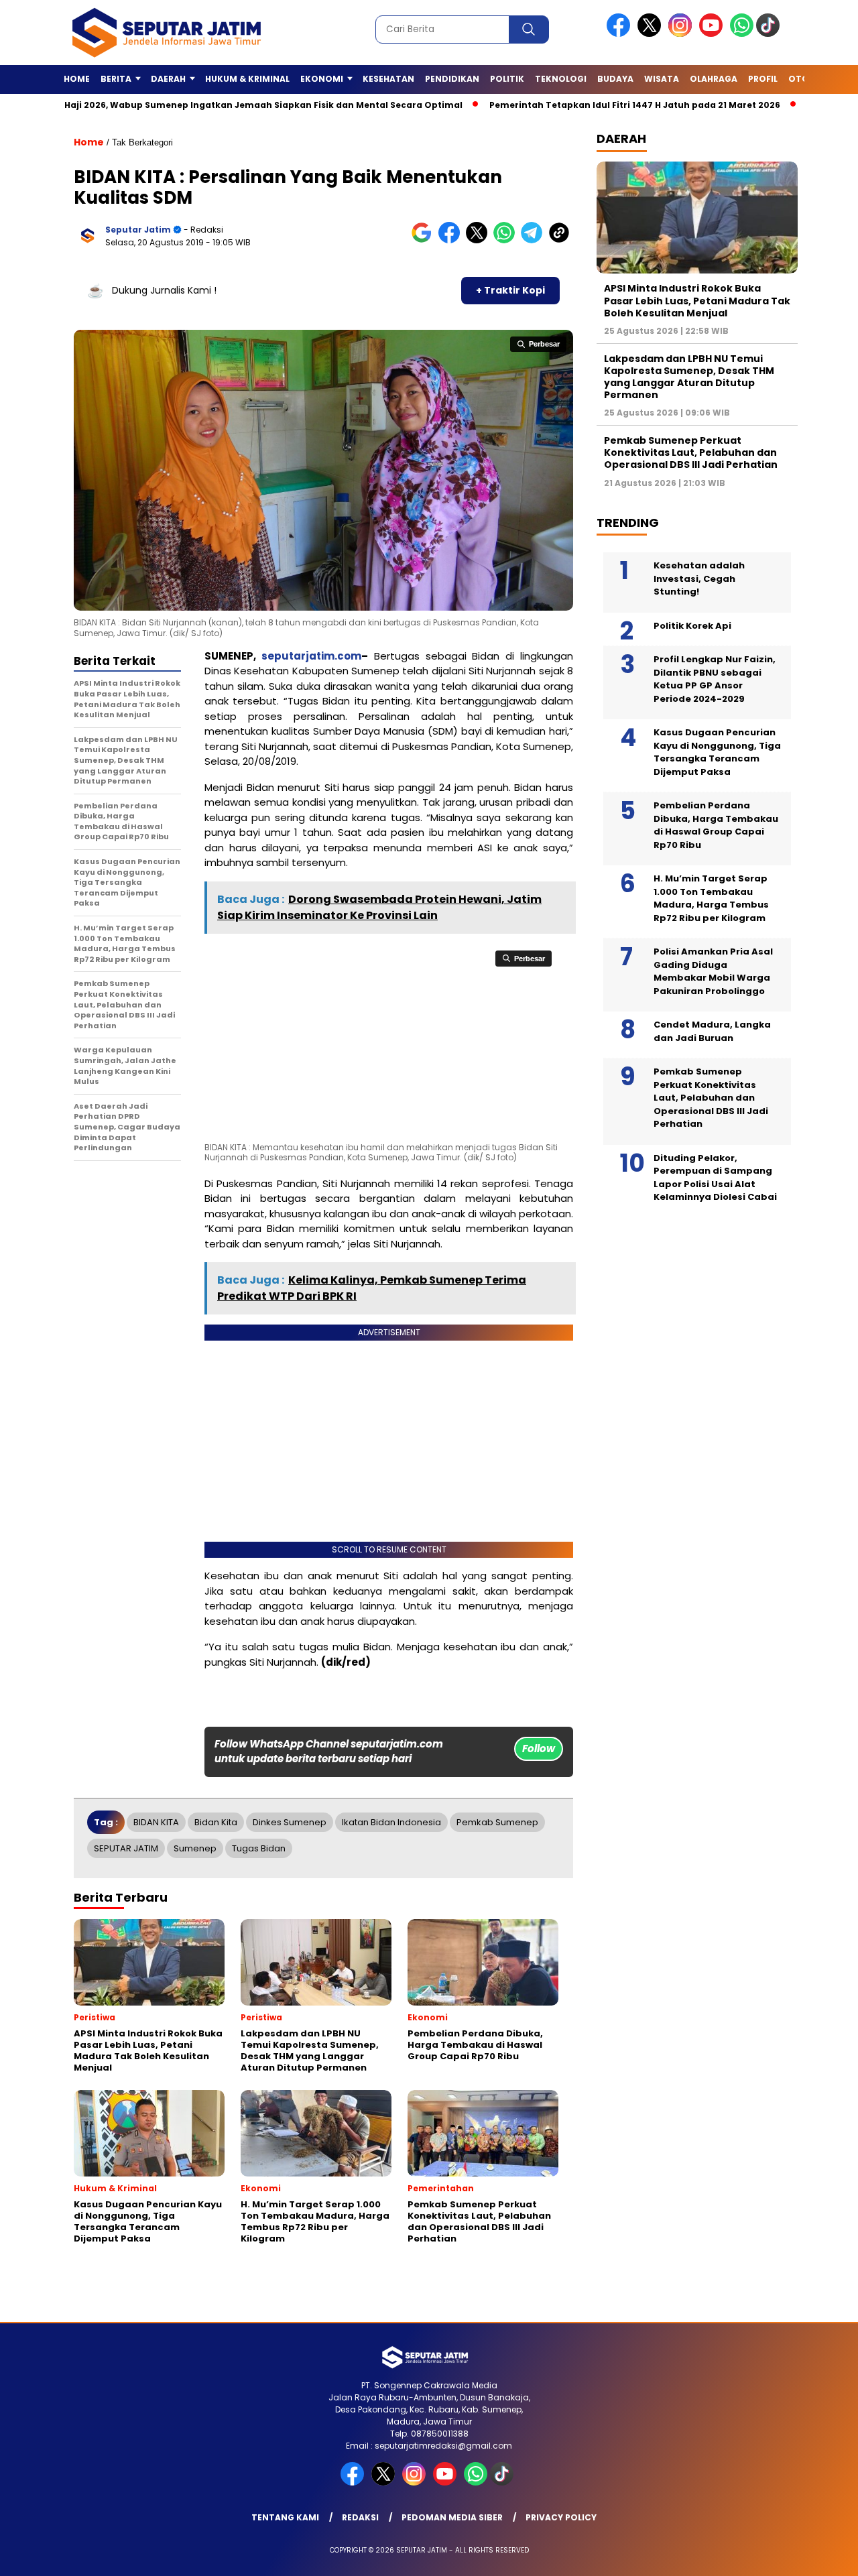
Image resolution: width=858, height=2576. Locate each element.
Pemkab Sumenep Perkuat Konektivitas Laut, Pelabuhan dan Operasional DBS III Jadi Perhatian (691, 452)
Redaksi (360, 2517)
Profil (763, 79)
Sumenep (195, 1848)
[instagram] (682, 34)
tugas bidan (259, 1848)
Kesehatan (388, 79)
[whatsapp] (742, 34)
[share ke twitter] (480, 240)
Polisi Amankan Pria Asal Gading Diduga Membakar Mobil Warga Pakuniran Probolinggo (713, 971)
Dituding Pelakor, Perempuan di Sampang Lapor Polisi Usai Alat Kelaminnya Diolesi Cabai (715, 1178)
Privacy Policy (561, 2517)
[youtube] (713, 34)
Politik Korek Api (692, 626)
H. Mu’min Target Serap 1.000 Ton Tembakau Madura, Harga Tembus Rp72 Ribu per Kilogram (711, 898)
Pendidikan (452, 79)
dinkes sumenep (290, 1822)
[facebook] (621, 34)
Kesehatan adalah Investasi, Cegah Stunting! (699, 578)
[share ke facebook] (452, 240)
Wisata (662, 79)
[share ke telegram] (535, 240)
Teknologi (561, 79)
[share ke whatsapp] (507, 240)
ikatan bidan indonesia (391, 1822)
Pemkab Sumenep (497, 1822)
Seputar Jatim (138, 230)
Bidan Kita (216, 1822)
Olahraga (714, 79)
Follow (539, 1749)
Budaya (615, 79)
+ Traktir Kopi (510, 290)
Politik (507, 79)
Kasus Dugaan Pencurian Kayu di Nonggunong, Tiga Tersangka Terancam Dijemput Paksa (717, 752)
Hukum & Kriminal (247, 79)
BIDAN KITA (156, 1822)
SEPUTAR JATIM (126, 1848)
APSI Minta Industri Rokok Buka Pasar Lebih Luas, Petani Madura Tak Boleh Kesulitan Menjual (697, 300)
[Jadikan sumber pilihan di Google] (425, 240)
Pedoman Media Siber (452, 2517)
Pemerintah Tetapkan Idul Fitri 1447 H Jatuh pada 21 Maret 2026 (565, 105)
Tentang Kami (285, 2517)
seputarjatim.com (311, 656)
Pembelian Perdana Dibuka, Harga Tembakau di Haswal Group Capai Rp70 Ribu (716, 825)
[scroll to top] (821, 2555)
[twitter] (652, 34)
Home (77, 79)
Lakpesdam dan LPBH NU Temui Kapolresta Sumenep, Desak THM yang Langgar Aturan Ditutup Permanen (689, 376)
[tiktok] (770, 34)
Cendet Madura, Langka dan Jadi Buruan (712, 1031)
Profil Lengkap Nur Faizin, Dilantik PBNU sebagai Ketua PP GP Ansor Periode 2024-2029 (715, 679)
